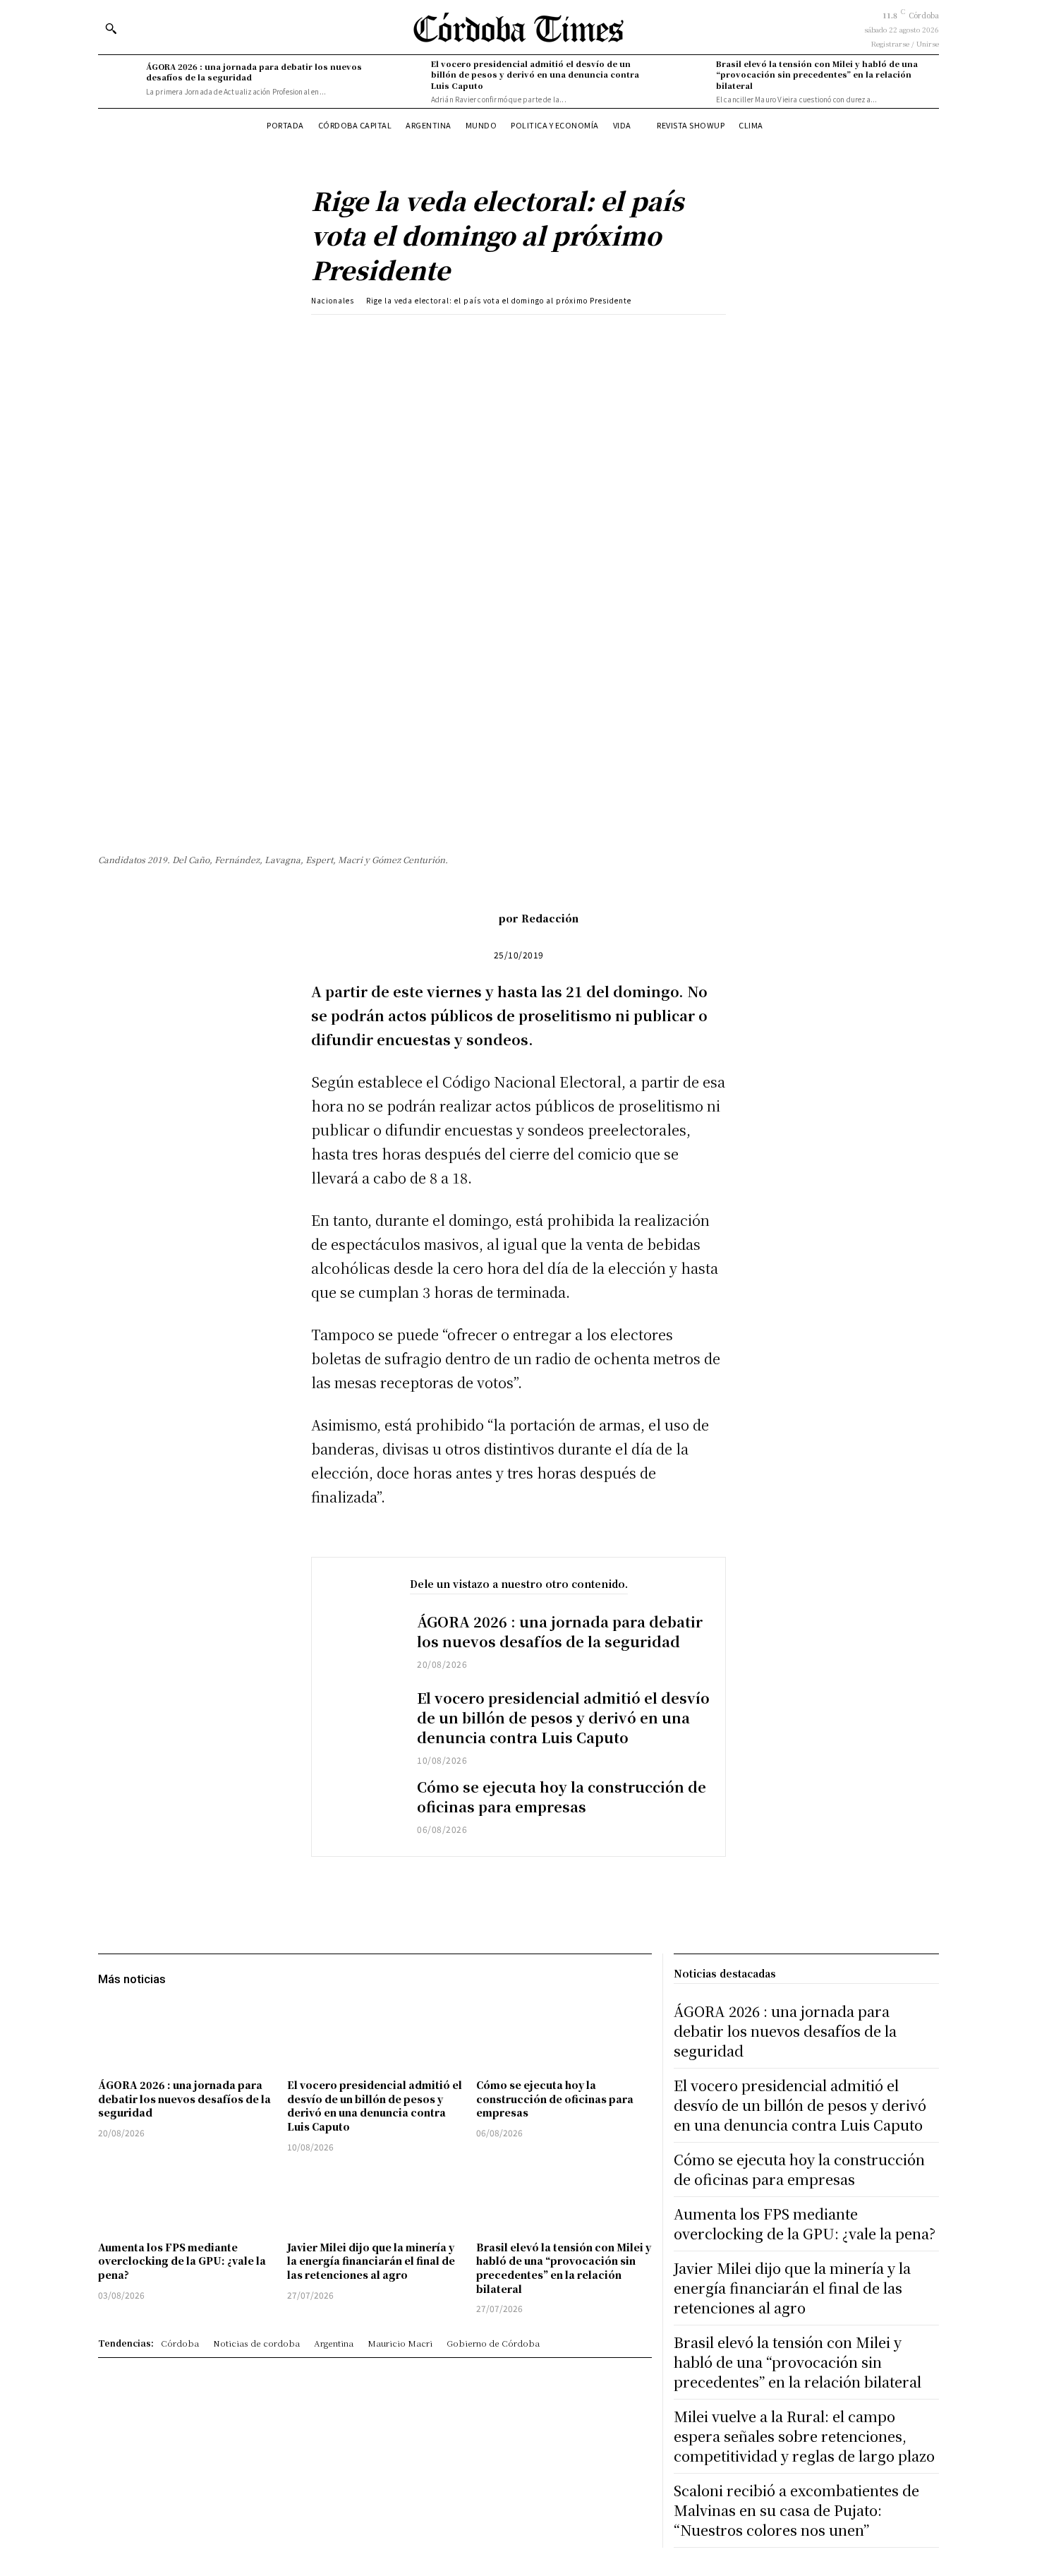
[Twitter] (447, 336)
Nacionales (333, 300)
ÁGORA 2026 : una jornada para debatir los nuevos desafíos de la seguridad (254, 72)
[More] (578, 336)
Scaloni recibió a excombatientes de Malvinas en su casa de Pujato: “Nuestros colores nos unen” (796, 2510)
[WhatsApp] (512, 336)
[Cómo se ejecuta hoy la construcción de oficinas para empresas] (364, 1808)
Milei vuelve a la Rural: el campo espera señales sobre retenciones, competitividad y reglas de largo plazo (804, 2436)
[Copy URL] (545, 336)
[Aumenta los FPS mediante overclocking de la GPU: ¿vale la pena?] (186, 2199)
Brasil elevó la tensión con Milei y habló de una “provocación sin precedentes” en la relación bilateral (817, 74)
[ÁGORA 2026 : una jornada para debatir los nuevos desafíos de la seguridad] (119, 79)
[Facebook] (415, 336)
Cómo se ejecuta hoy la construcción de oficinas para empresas (562, 1796)
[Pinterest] (480, 336)
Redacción (550, 918)
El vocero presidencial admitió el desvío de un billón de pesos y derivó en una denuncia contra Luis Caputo (535, 74)
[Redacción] (478, 918)
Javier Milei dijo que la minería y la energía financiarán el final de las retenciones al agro (371, 2261)
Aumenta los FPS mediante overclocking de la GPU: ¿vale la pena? (182, 2261)
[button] (111, 28)
